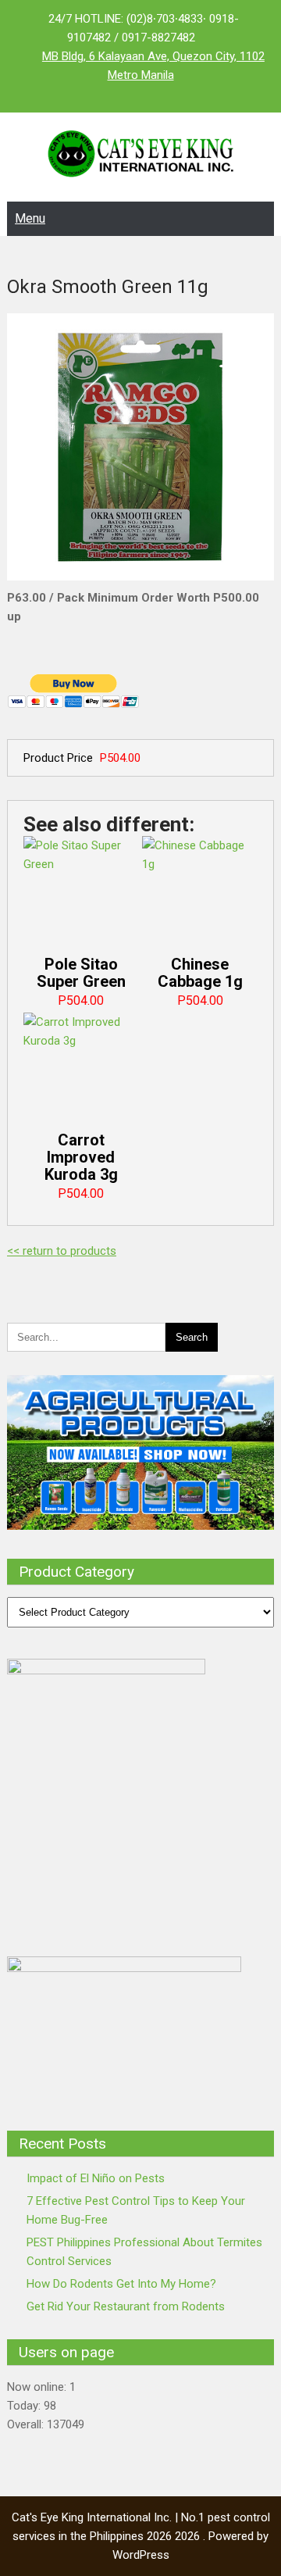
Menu (30, 218)
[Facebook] (109, 94)
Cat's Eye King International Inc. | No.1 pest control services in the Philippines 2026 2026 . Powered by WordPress (141, 2536)
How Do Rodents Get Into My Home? (121, 2284)
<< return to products (62, 1251)
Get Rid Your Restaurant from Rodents (126, 2306)
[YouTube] (172, 94)
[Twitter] (140, 94)
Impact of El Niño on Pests (96, 2178)
